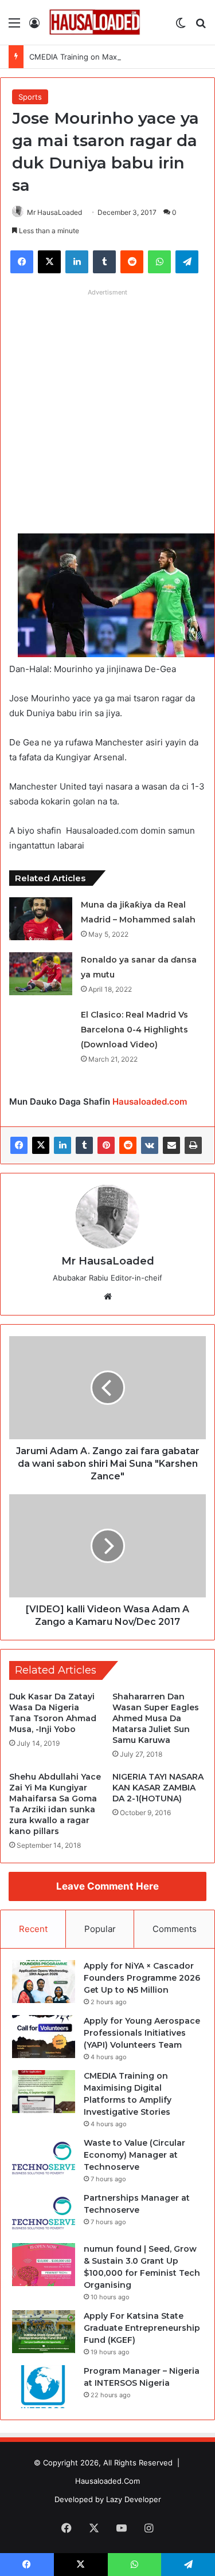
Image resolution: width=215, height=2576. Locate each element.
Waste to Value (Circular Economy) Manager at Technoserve (134, 2155)
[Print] (193, 1145)
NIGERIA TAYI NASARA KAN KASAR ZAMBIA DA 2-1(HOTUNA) (158, 1788)
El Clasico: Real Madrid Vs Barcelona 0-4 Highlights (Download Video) (134, 1030)
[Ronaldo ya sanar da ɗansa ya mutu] (41, 974)
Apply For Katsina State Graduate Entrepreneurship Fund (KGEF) (142, 2328)
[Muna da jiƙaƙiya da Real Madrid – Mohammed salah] (41, 919)
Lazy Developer (134, 2499)
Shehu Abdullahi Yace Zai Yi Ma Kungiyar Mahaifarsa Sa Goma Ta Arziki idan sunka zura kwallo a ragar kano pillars (55, 1804)
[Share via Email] (171, 1145)
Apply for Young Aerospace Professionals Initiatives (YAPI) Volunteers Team (142, 2033)
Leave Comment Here (107, 1886)
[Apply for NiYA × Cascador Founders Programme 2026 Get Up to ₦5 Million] (44, 1982)
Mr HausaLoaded (54, 212)
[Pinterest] (106, 1145)
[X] (41, 1145)
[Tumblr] (84, 1145)
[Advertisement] (107, 409)
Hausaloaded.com (150, 1102)
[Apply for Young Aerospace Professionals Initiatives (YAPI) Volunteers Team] (44, 2037)
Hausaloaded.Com (107, 2481)
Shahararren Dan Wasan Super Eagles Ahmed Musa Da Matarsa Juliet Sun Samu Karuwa (156, 1718)
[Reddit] (128, 1145)
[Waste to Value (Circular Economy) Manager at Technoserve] (44, 2159)
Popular (100, 1929)
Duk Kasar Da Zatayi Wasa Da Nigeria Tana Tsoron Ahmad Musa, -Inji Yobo (53, 1713)
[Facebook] (19, 1145)
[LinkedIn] (62, 1145)
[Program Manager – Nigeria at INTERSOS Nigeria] (44, 2387)
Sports (30, 97)
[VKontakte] (150, 1145)
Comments (175, 1929)
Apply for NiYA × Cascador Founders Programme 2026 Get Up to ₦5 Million (142, 1978)
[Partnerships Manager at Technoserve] (44, 2214)
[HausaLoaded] (95, 22)
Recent (33, 1929)
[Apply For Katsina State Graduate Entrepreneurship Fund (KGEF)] (44, 2332)
